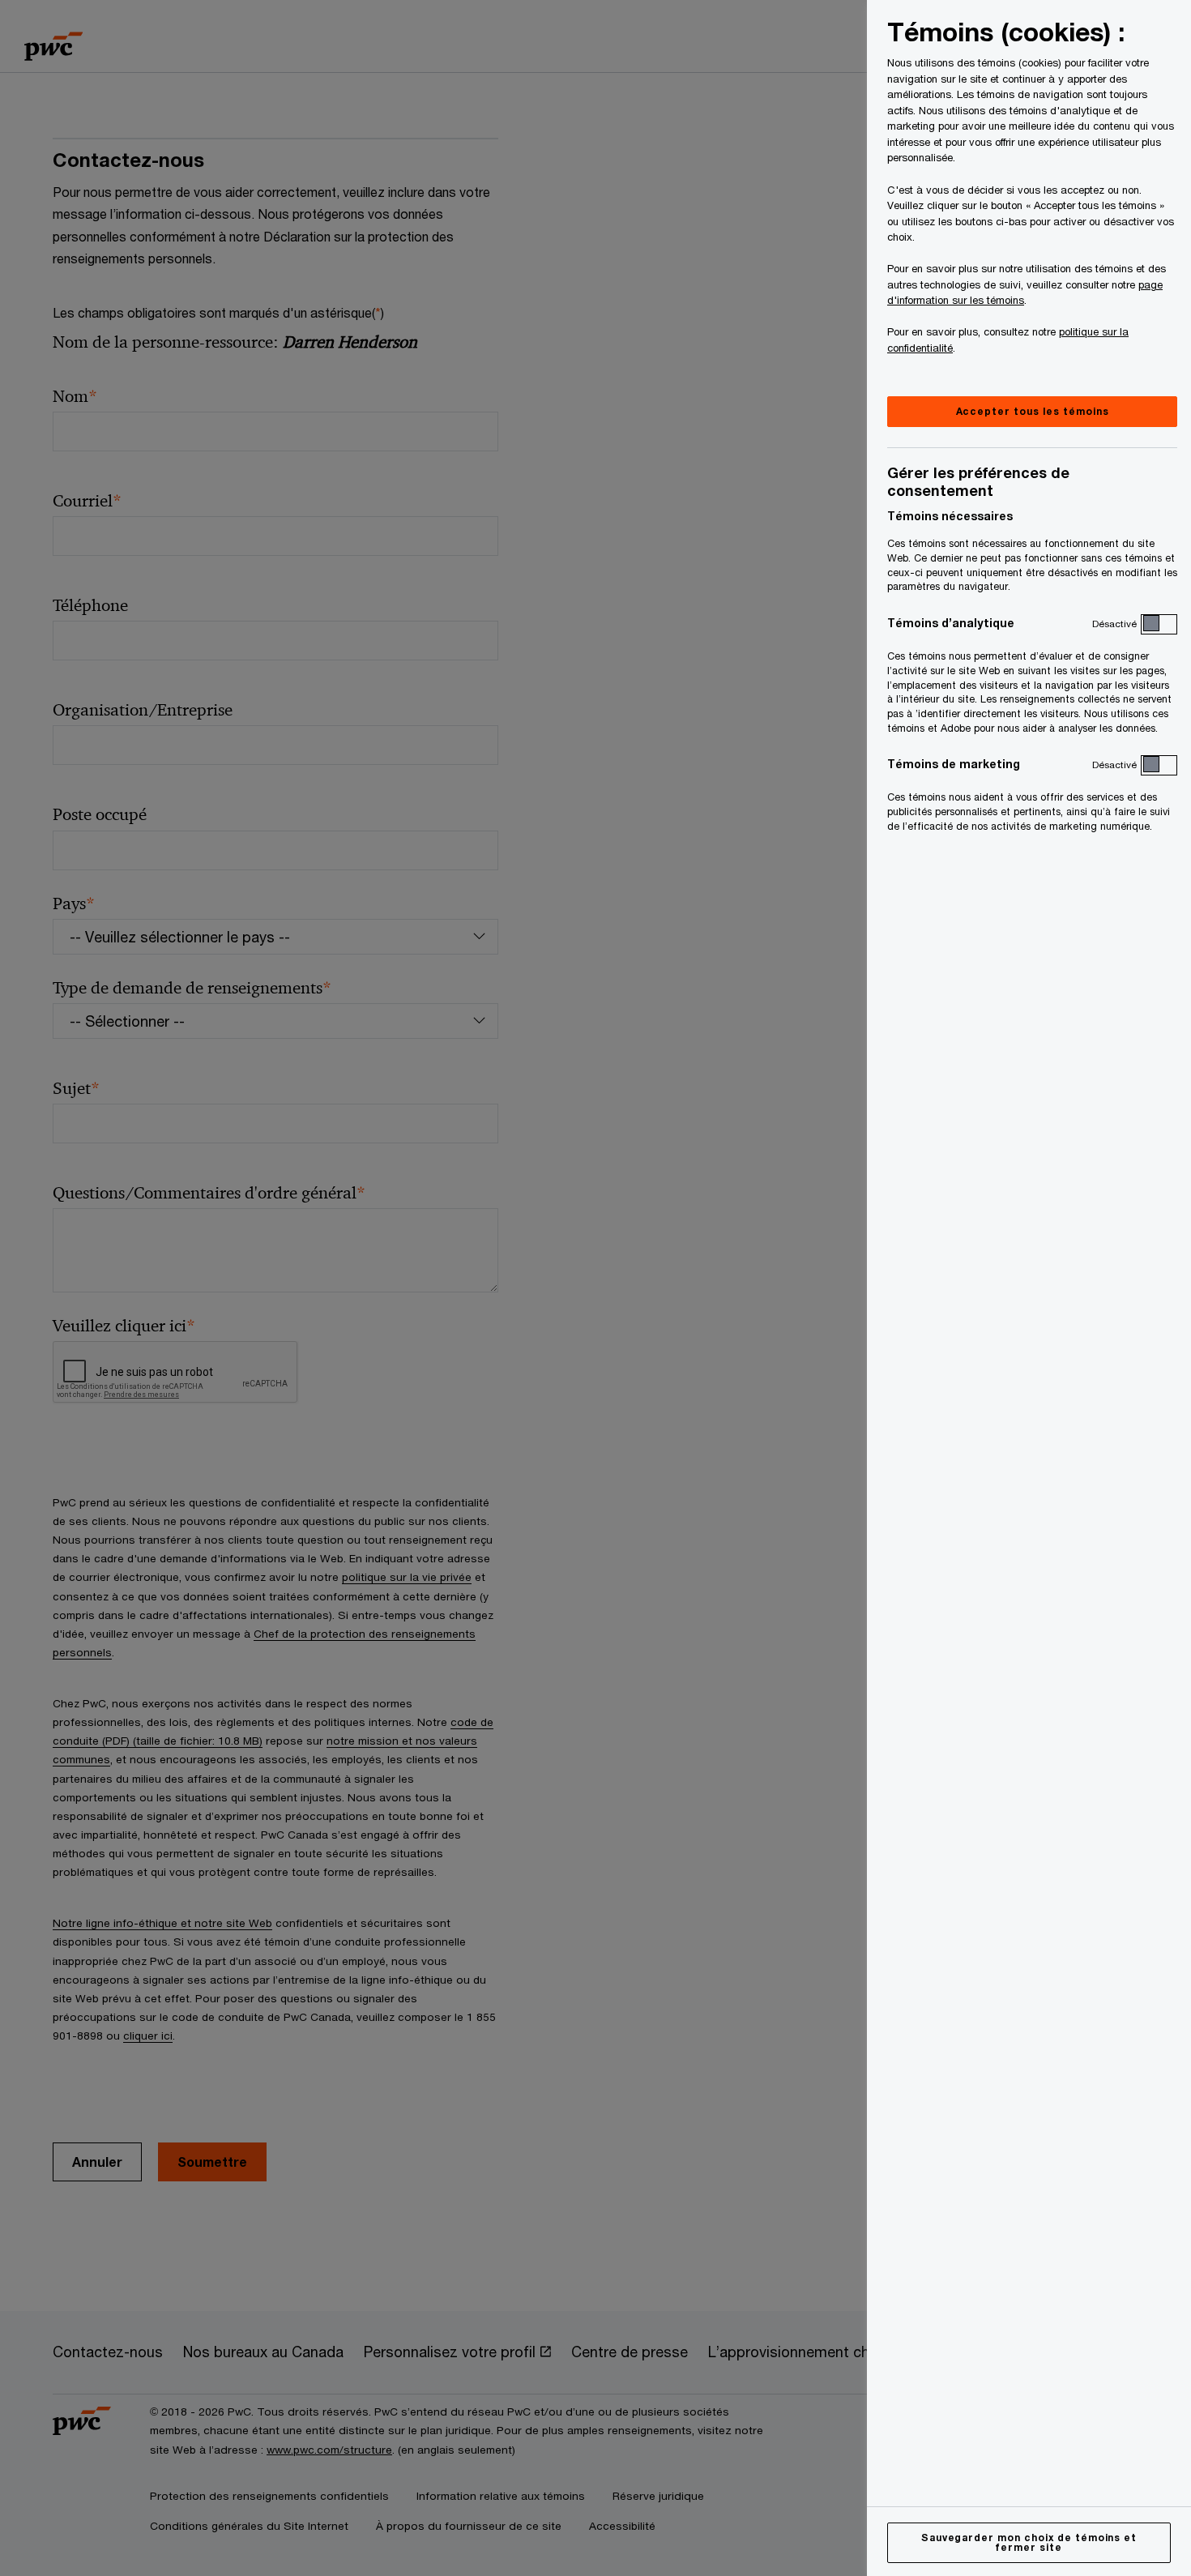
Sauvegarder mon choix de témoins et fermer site (1029, 2542)
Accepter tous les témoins (1033, 411)
